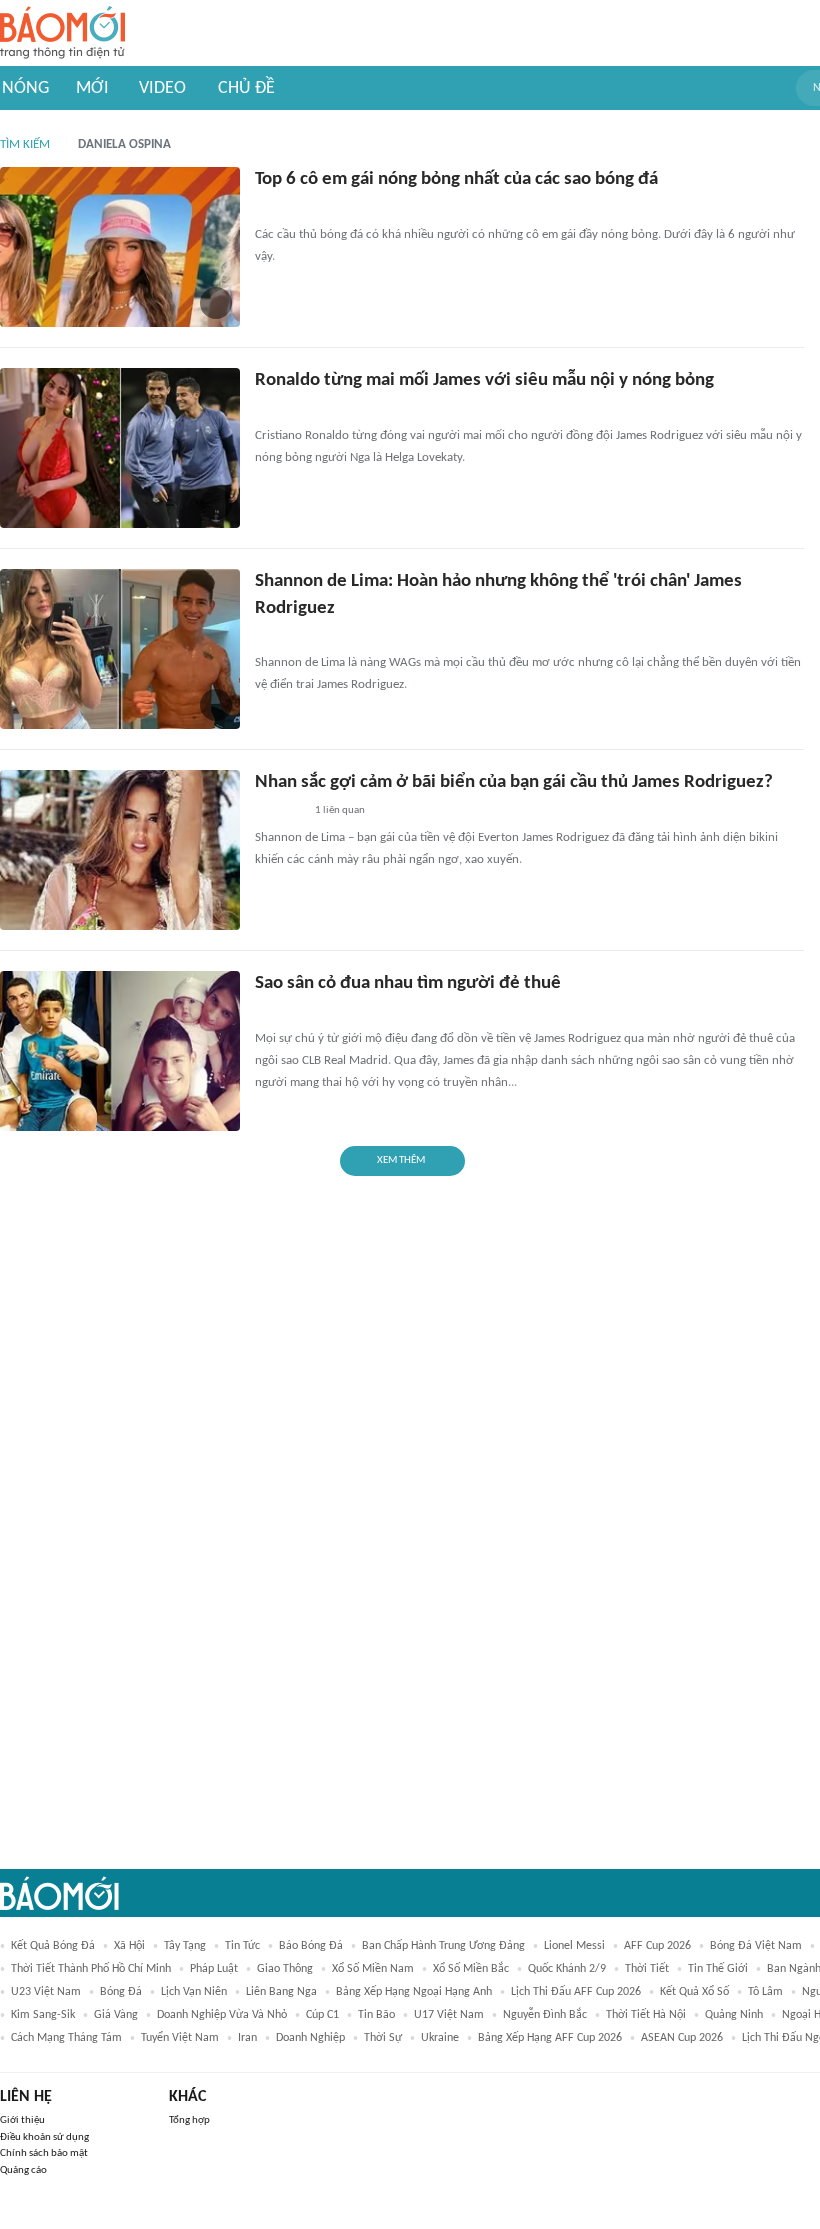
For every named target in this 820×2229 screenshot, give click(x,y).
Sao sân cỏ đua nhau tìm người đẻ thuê (408, 983)
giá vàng (116, 2015)
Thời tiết (647, 1969)
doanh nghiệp (310, 2038)
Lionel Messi (574, 1946)
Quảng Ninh (734, 2015)
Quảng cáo (23, 2170)
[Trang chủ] (62, 33)
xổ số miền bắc (471, 1969)
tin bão (376, 2015)
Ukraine (440, 2038)
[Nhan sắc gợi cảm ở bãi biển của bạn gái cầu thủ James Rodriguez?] (120, 850)
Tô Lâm (765, 1992)
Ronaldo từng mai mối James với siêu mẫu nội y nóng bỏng (484, 380)
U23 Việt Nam (46, 1992)
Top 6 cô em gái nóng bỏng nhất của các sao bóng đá (456, 179)
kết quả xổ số (694, 1992)
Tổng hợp (189, 2120)
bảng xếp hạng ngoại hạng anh (414, 1992)
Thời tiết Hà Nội (646, 2015)
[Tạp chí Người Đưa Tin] (271, 209)
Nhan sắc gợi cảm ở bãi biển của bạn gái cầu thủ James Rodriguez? (514, 782)
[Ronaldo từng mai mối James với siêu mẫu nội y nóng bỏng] (120, 448)
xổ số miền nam (373, 1969)
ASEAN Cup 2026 (682, 2038)
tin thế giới (718, 1969)
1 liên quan (340, 810)
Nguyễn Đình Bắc (545, 2015)
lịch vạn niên (194, 1992)
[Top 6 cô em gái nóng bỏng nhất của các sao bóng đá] (120, 247)
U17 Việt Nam (449, 2015)
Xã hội (129, 1946)
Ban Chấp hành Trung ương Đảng (443, 1946)
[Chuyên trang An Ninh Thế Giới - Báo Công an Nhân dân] (266, 1013)
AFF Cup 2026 (657, 1946)
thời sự (383, 2038)
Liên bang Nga (281, 1992)
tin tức (242, 1946)
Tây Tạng (185, 1946)
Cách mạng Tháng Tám (66, 2038)
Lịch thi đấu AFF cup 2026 (576, 1992)
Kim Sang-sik (43, 2015)
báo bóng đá (311, 1946)
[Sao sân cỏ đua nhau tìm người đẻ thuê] (120, 1051)
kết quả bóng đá (53, 1946)
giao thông (285, 1969)
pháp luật (214, 1969)
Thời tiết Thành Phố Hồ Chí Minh (91, 1969)
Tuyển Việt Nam (180, 2038)
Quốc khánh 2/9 (567, 1969)
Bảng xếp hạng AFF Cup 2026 (550, 2038)
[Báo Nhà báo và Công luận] (279, 812)
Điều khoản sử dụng (44, 2137)
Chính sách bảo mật (44, 2153)
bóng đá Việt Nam (756, 1946)
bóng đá (121, 1992)
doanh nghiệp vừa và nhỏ (222, 2015)
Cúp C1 (322, 2015)
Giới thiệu (22, 2120)
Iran (247, 2038)
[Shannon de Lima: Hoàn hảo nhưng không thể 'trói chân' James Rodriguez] (120, 649)
